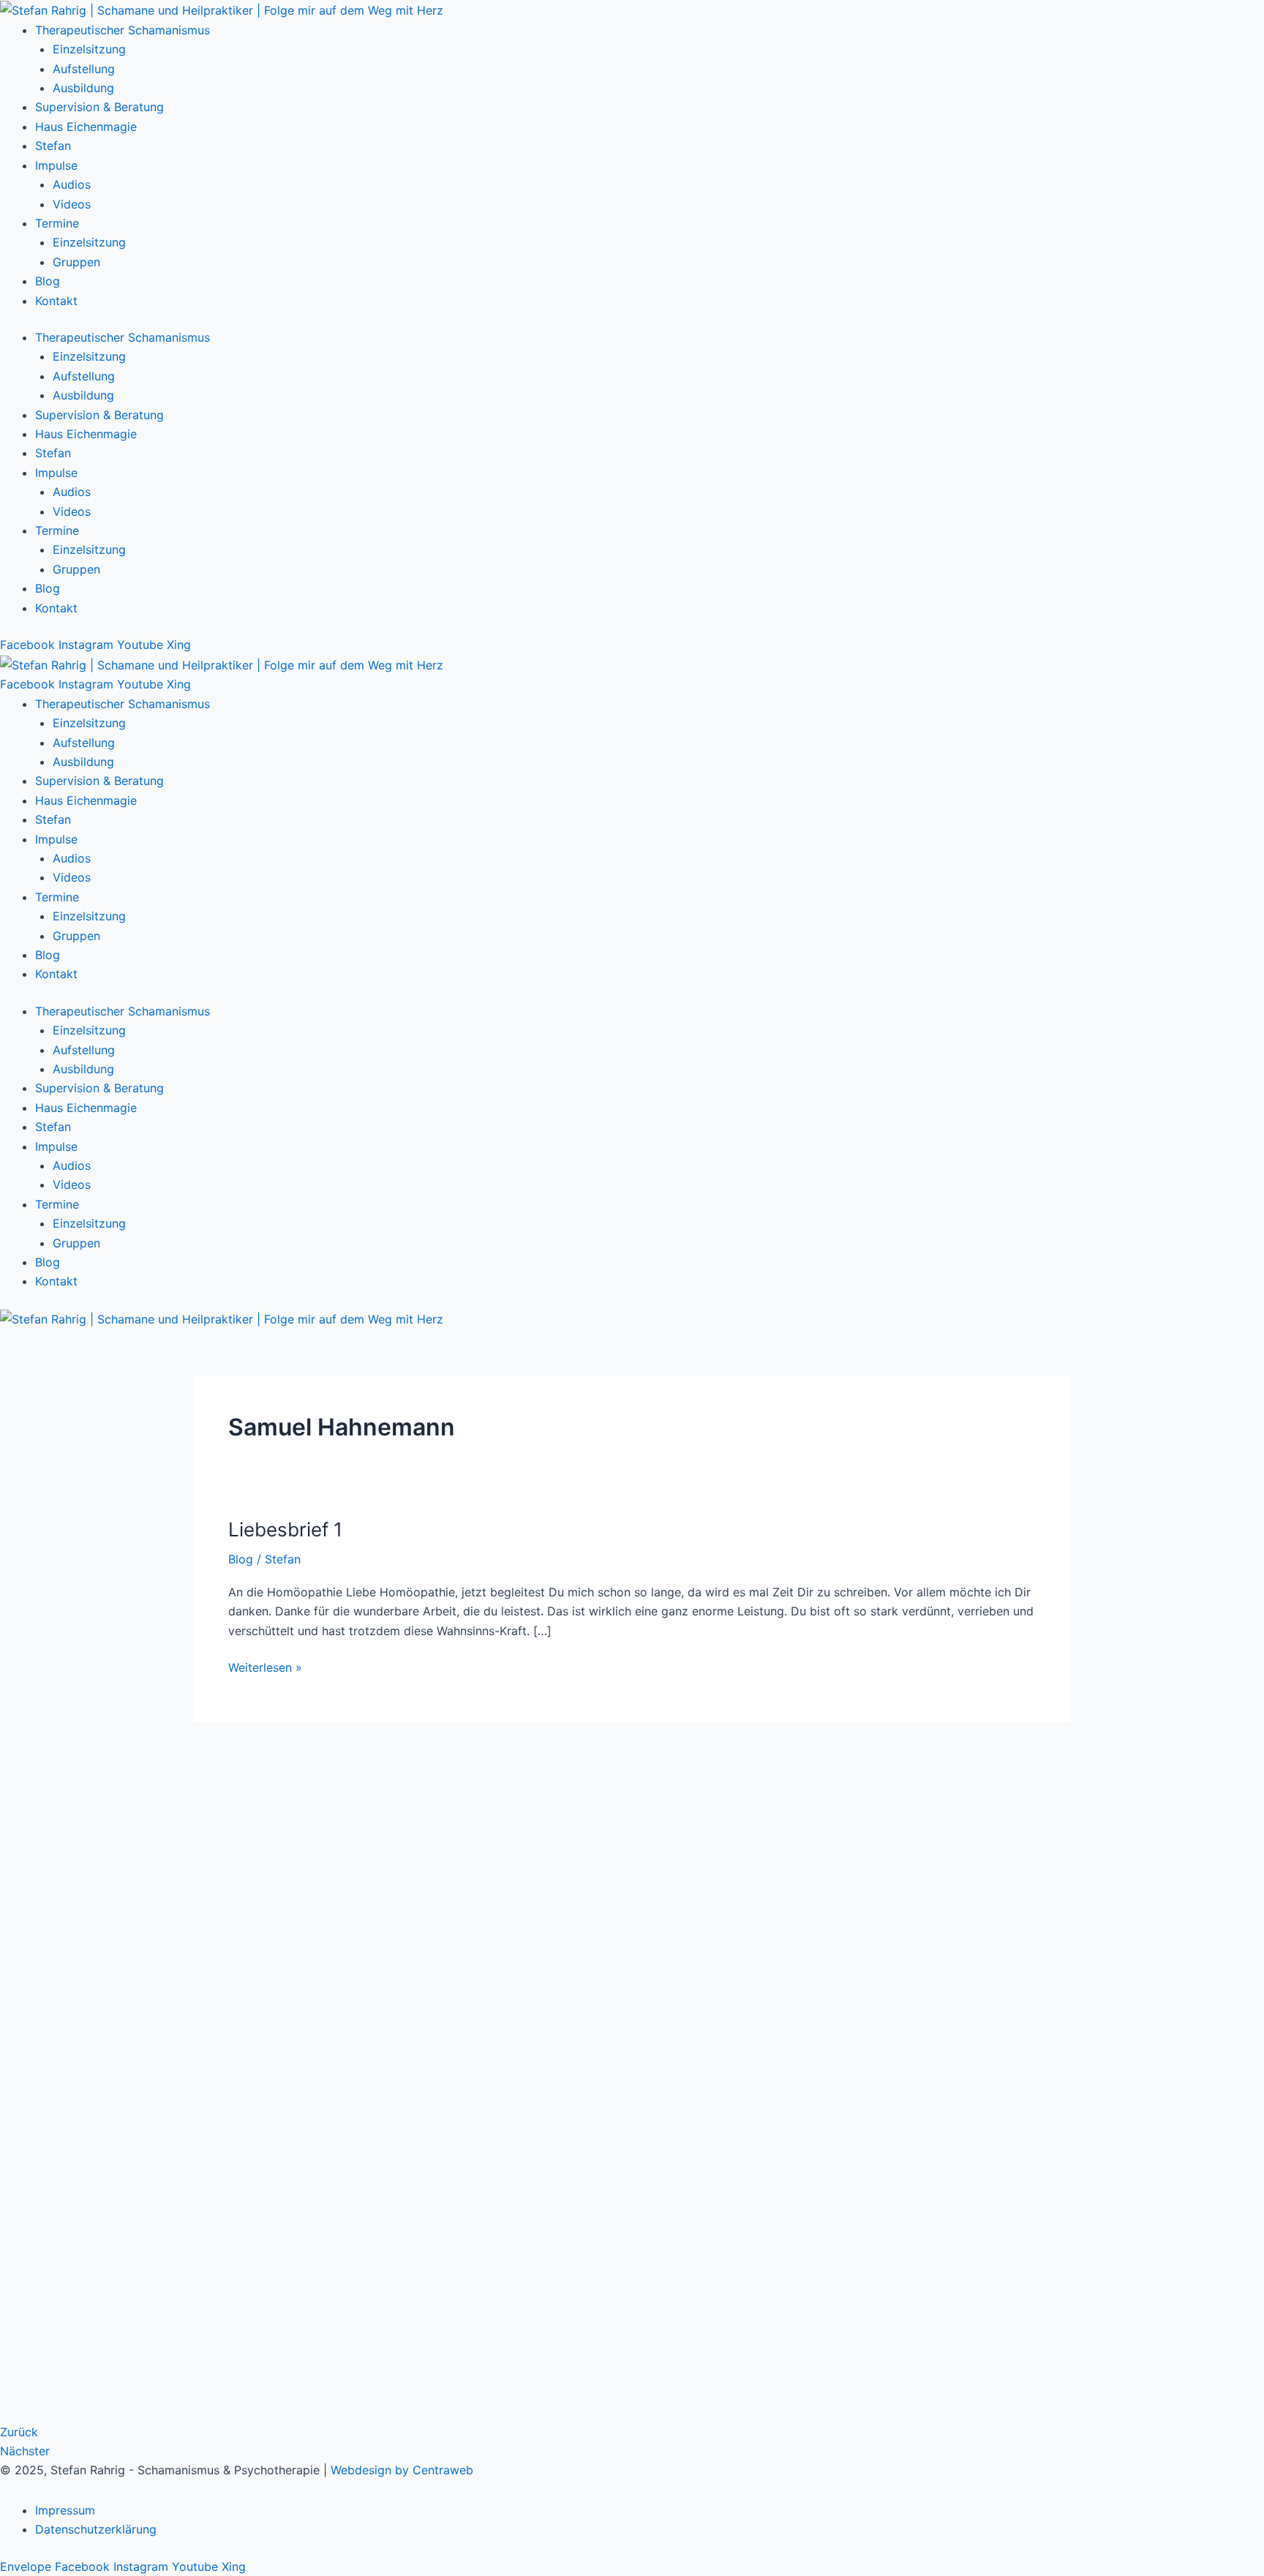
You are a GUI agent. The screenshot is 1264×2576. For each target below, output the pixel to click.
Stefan (53, 146)
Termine (57, 223)
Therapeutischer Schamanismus (123, 30)
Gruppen (76, 262)
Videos (72, 204)
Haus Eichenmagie (86, 127)
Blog (48, 281)
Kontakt (56, 301)
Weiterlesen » (265, 1666)
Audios (72, 184)
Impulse (56, 165)
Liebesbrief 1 (285, 1529)
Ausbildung (83, 88)
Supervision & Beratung (99, 107)
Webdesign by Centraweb (402, 2470)
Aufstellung (84, 69)
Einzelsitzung (89, 49)
